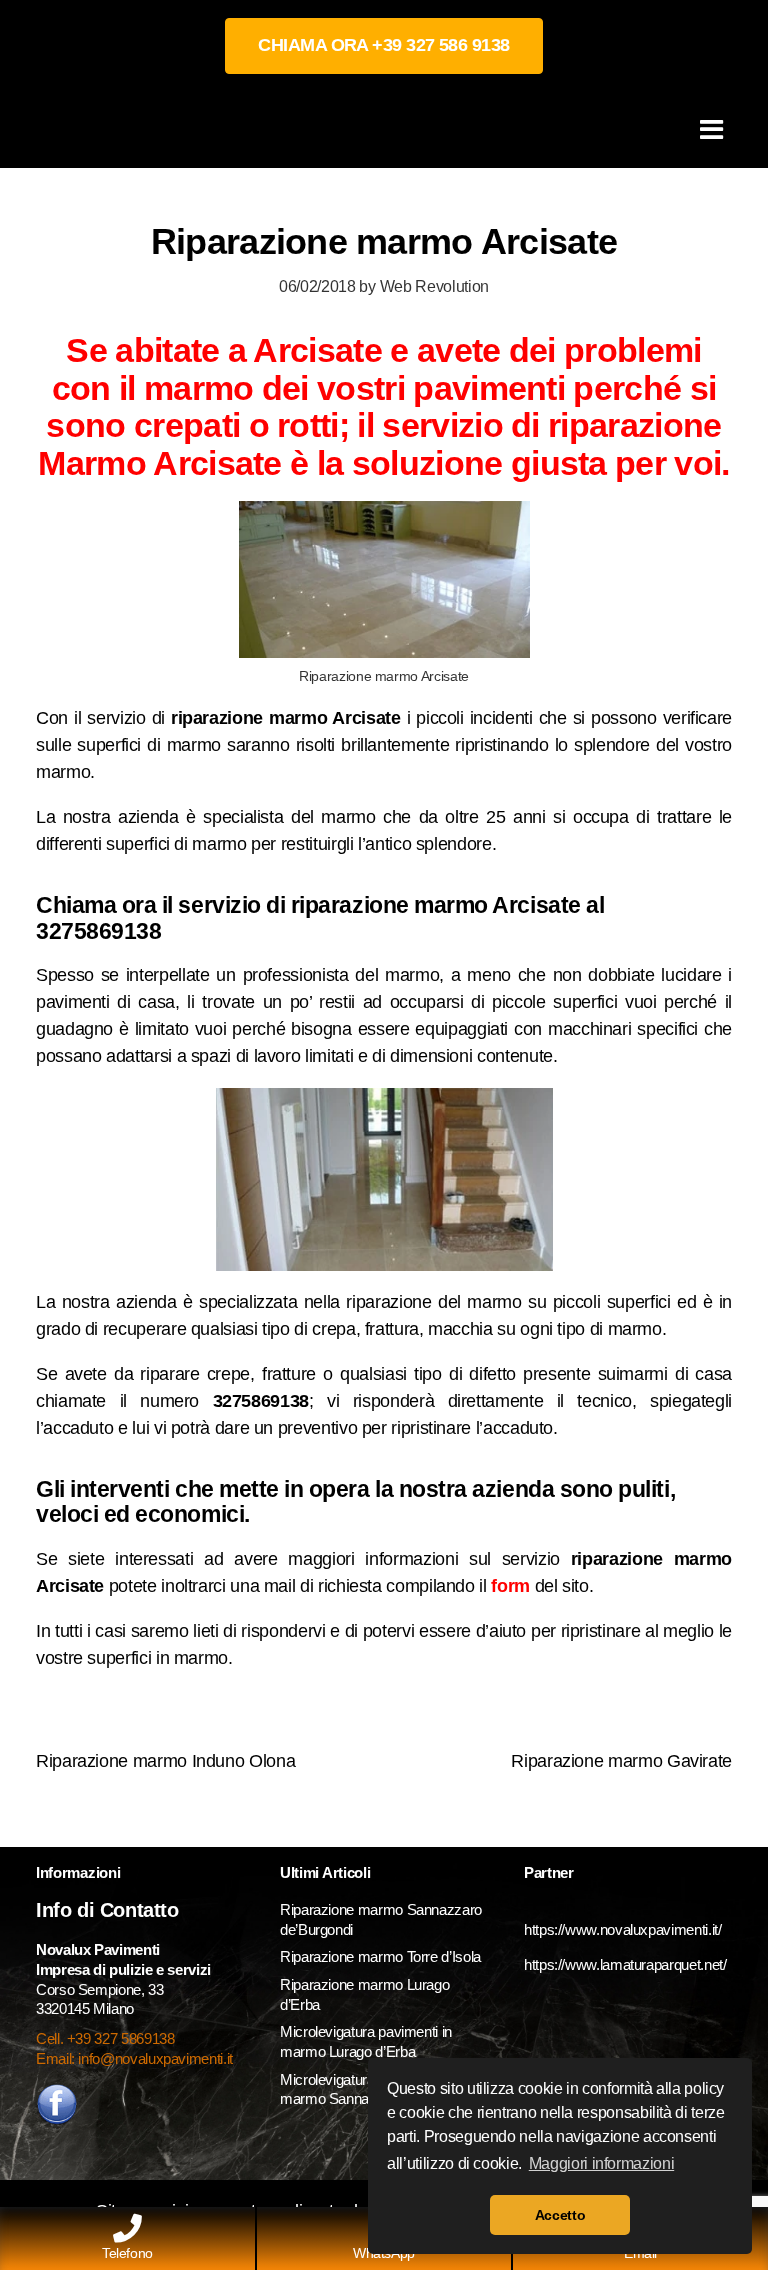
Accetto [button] (560, 2215)
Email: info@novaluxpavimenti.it (134, 2058)
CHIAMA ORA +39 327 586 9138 (383, 45)
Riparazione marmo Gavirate (621, 1761)
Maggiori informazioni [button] (601, 2163)
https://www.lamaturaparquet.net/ (625, 1964)
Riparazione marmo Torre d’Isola (380, 1956)
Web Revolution (434, 286)
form (510, 1586)
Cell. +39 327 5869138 (105, 2038)
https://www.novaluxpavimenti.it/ (622, 1929)
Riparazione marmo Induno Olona (165, 1761)
